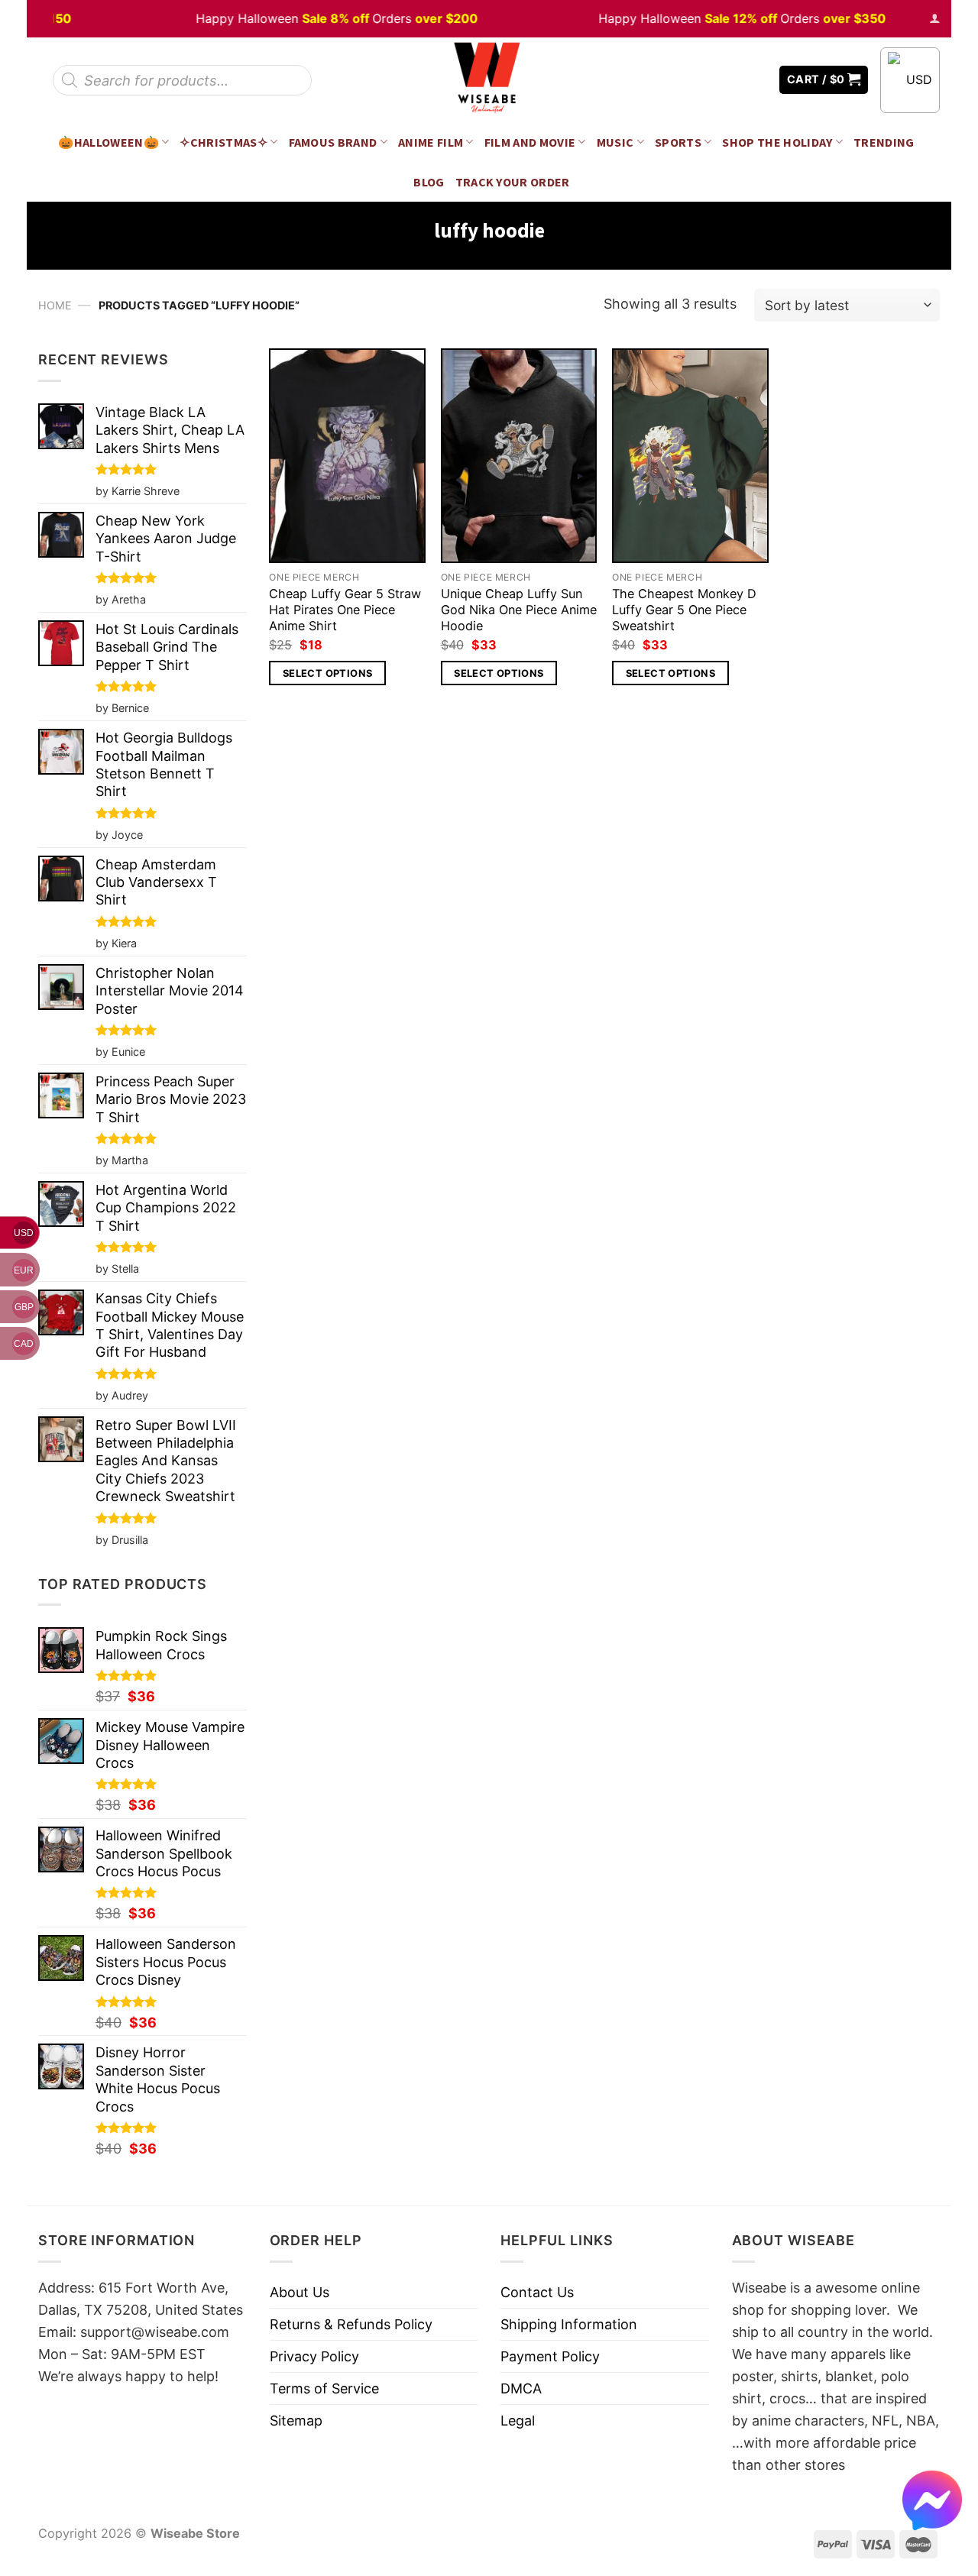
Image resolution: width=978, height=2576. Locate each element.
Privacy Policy (314, 2356)
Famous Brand (333, 142)
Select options (327, 673)
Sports (678, 142)
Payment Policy (550, 2356)
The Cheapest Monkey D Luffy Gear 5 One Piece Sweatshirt (684, 610)
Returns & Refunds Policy (351, 2324)
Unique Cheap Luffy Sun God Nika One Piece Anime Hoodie (519, 610)
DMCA (521, 2388)
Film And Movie (530, 142)
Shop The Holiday (777, 142)
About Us (300, 2292)
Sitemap (296, 2421)
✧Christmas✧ (223, 142)
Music (615, 142)
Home (55, 305)
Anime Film (431, 142)
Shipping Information (569, 2324)
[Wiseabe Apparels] (489, 80)
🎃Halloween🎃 (108, 142)
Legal (518, 2421)
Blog (429, 182)
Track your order (513, 182)
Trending (884, 142)
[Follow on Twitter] (733, 80)
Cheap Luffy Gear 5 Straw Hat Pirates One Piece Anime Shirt (345, 610)
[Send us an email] (756, 80)
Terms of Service (324, 2388)
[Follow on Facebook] (711, 80)
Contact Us (537, 2292)
